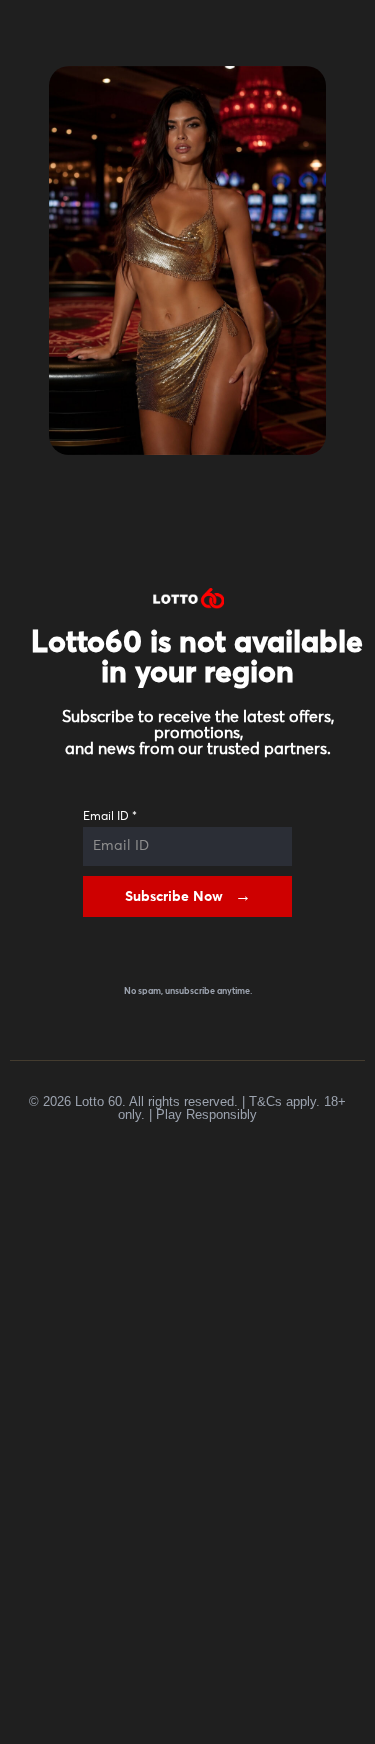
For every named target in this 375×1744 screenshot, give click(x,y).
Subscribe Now (174, 897)
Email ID (110, 817)
